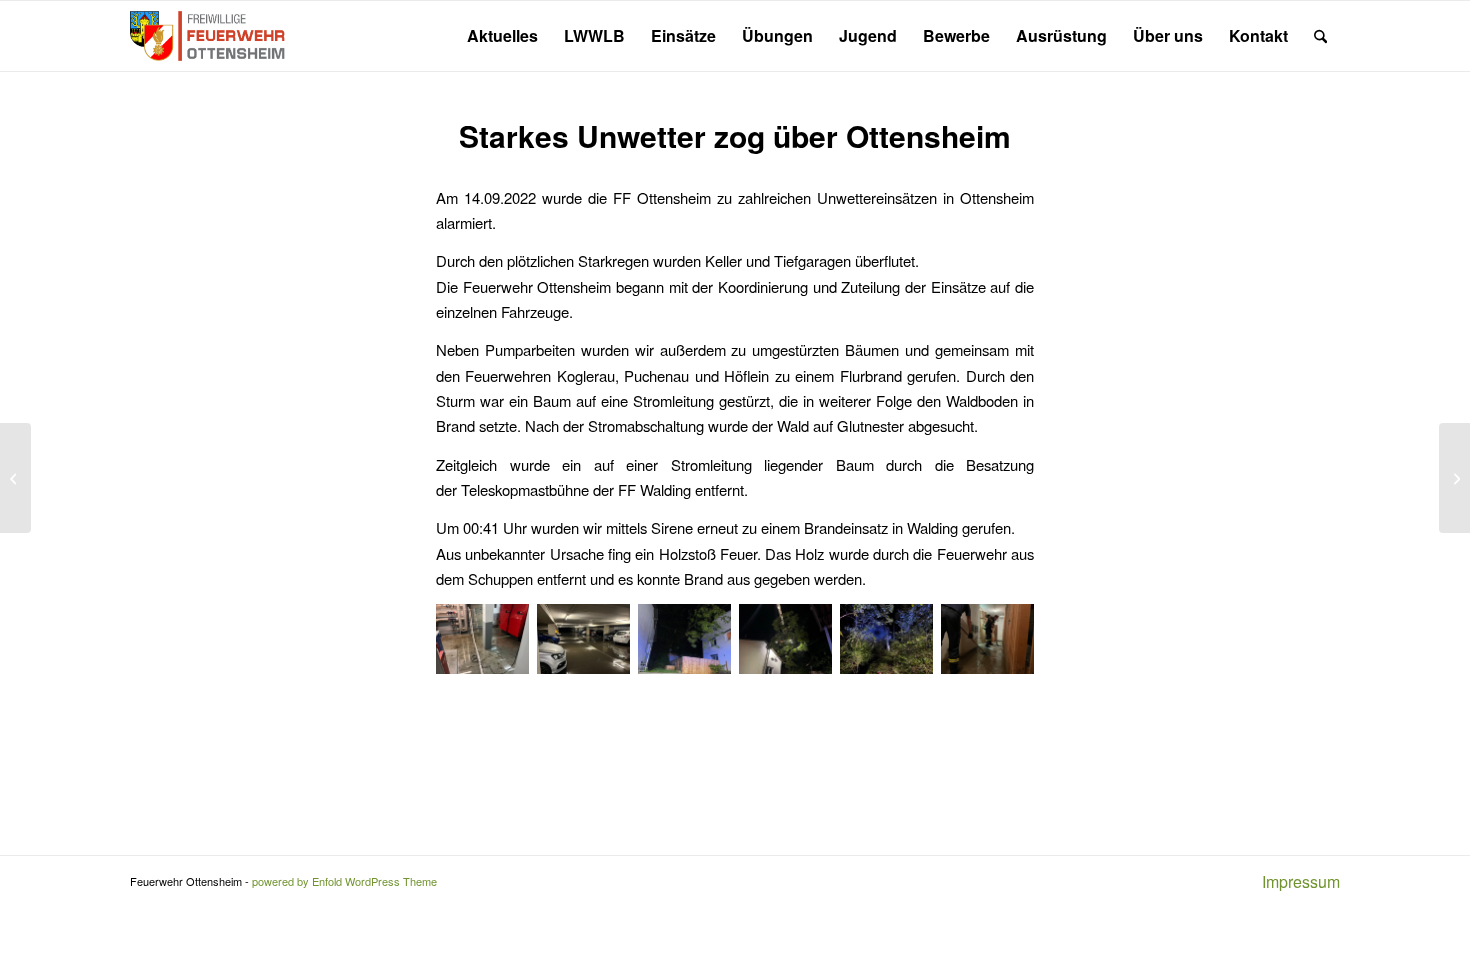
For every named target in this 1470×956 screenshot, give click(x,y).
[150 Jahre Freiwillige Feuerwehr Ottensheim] (1454, 478)
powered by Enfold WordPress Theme (344, 881)
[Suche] (1320, 36)
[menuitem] (502, 36)
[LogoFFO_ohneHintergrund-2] (209, 36)
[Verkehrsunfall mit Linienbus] (15, 478)
